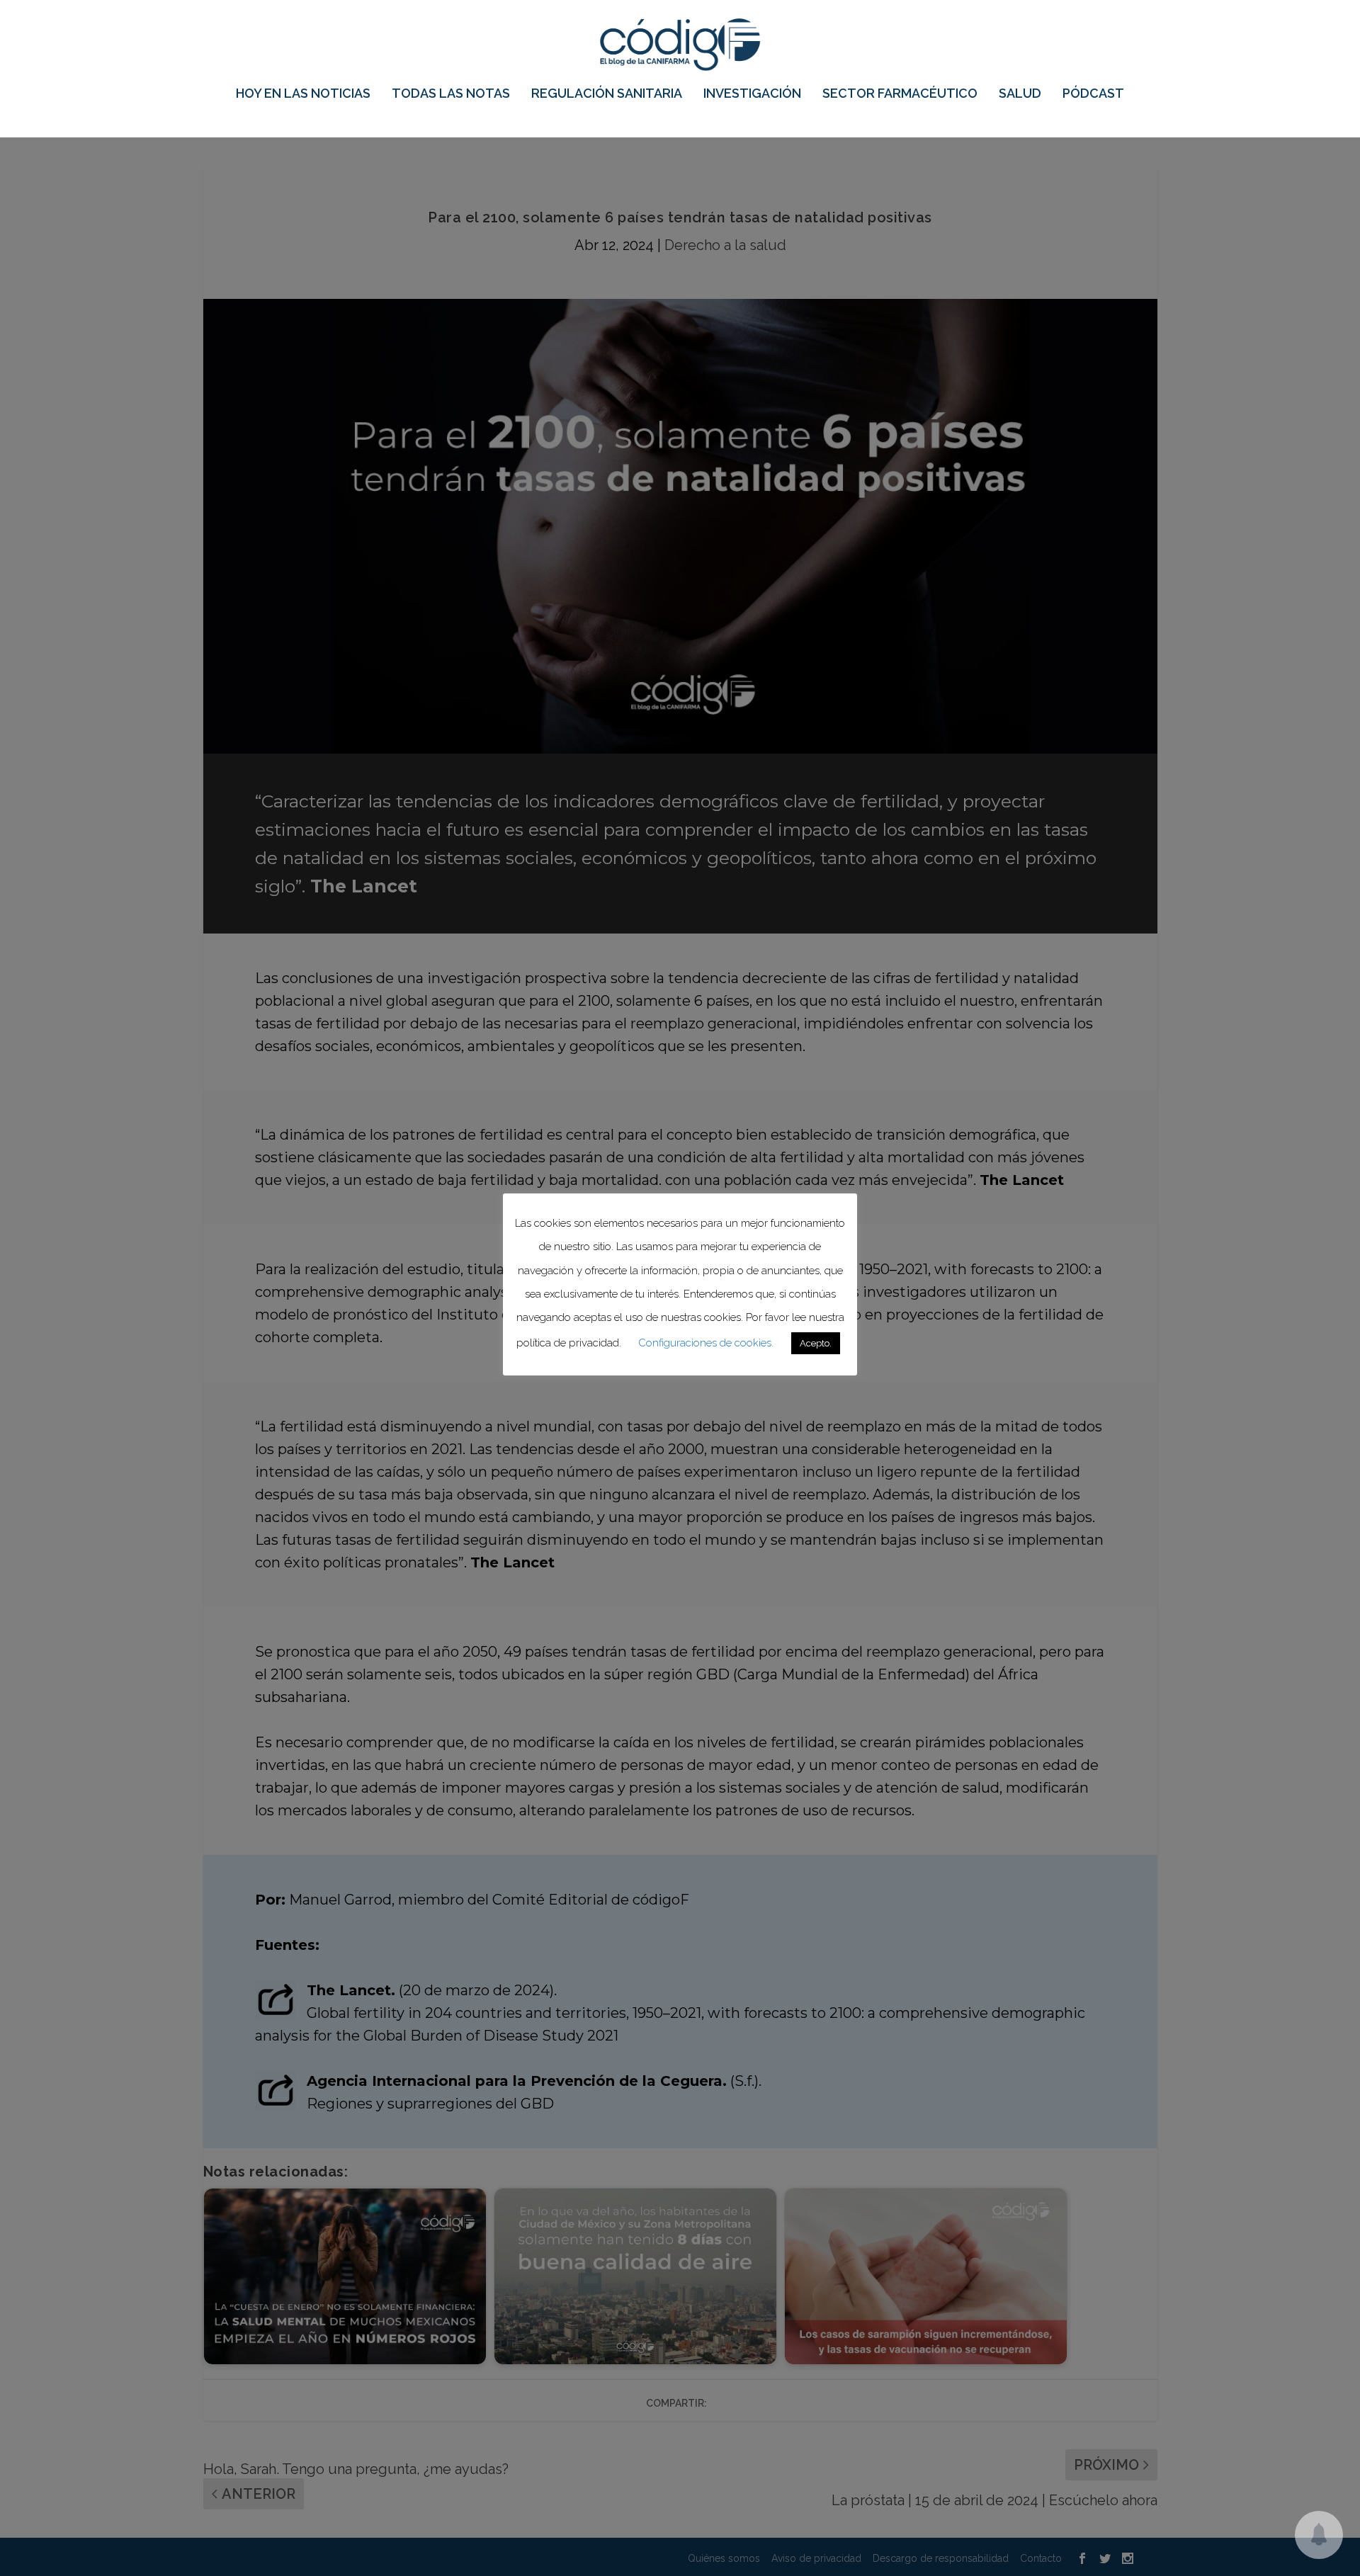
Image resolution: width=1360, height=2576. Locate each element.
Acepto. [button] (816, 1343)
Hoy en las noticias (303, 94)
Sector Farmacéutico (900, 94)
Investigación (752, 94)
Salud (1020, 94)
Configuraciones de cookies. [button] (706, 1343)
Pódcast (1093, 94)
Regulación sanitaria (607, 94)
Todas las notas (451, 94)
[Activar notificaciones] (1319, 2535)
